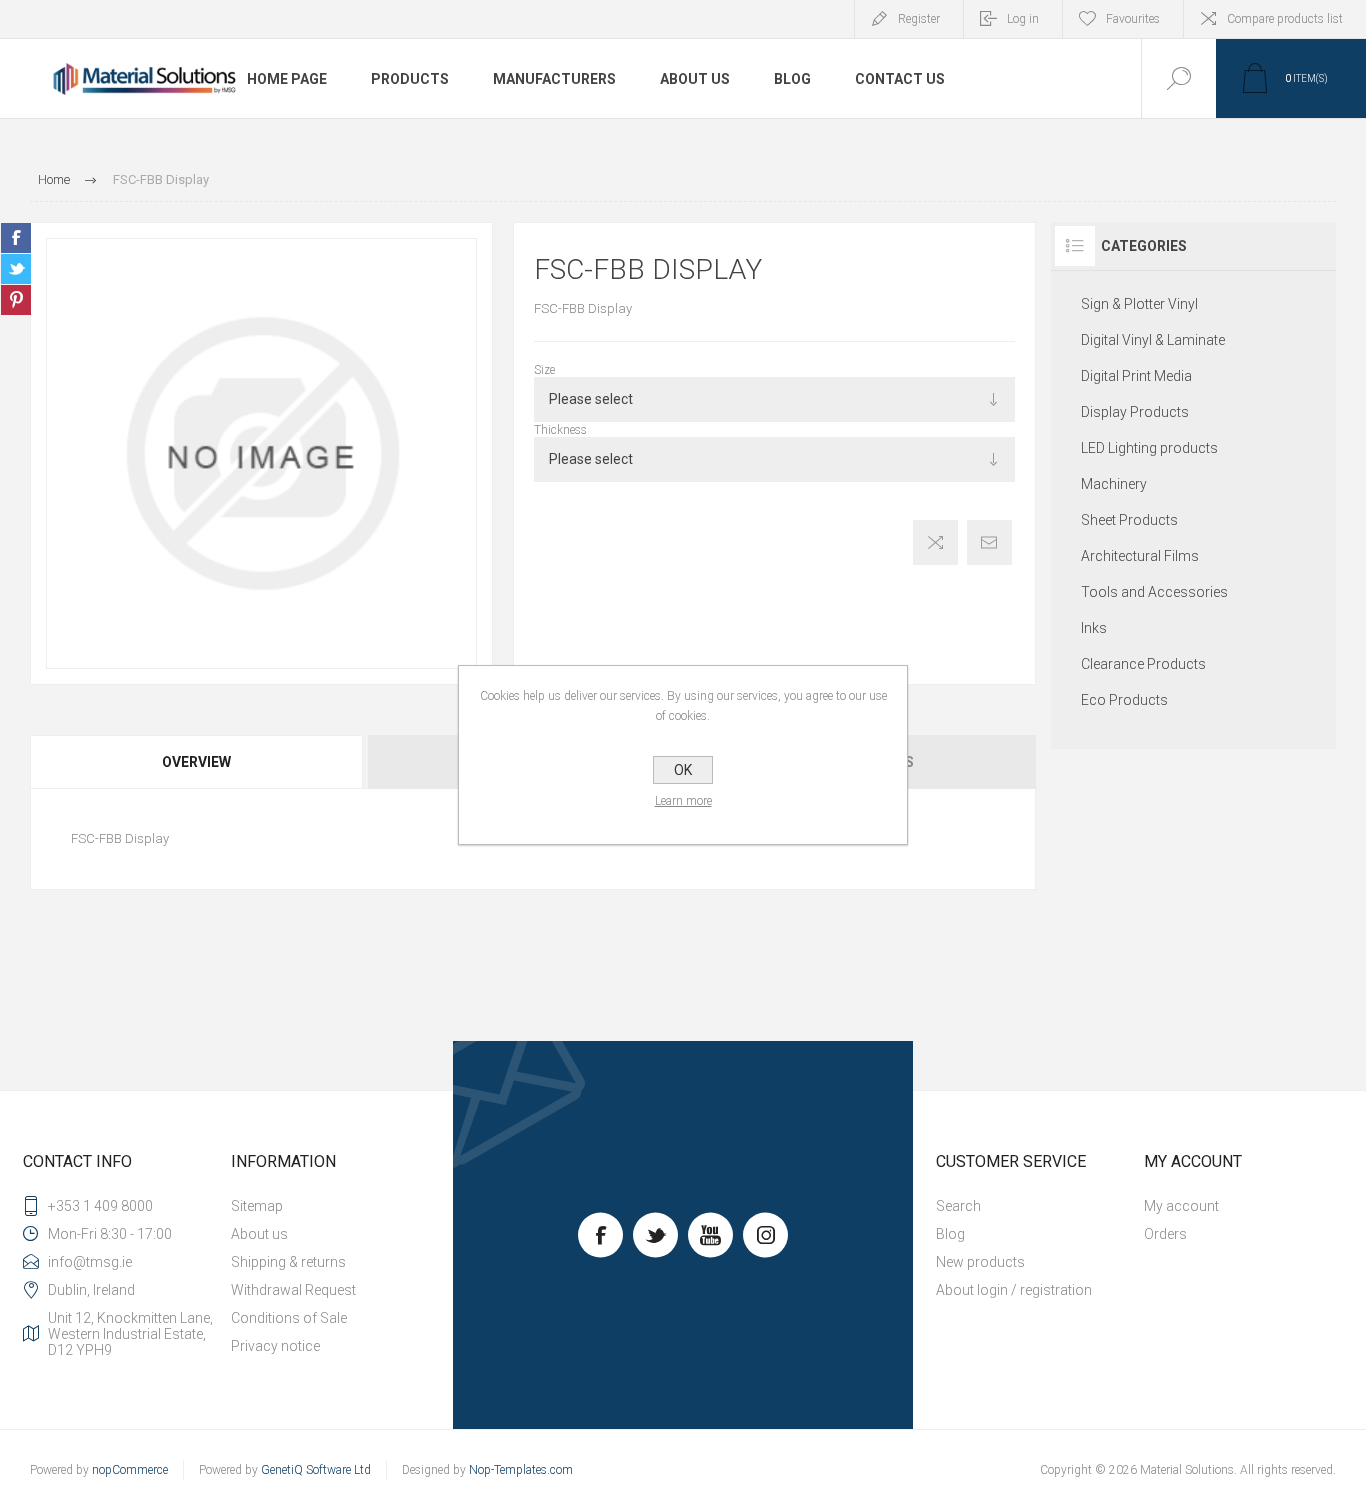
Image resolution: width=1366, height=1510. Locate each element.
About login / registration (1014, 1290)
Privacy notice (275, 1346)
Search (958, 1206)
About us (259, 1234)
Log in (1023, 19)
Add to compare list (935, 542)
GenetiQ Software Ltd (316, 1470)
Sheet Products (1129, 520)
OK (683, 770)
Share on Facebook (16, 238)
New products (980, 1262)
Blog (950, 1234)
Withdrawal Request (293, 1290)
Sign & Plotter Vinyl (1139, 304)
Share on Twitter (16, 269)
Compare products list (1285, 19)
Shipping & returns (288, 1262)
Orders (1165, 1234)
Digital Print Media (1136, 376)
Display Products (1135, 412)
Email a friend (989, 542)
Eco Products (1124, 700)
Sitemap (257, 1206)
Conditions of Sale (289, 1318)
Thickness (560, 430)
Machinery (1114, 484)
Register (919, 19)
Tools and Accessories (1154, 592)
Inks (1094, 628)
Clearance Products (1143, 664)
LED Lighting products (1149, 448)
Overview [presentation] (196, 762)
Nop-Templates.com (521, 1470)
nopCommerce (130, 1470)
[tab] (197, 762)
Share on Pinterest (16, 300)
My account (1181, 1206)
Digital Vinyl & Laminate (1153, 340)
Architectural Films (1140, 556)
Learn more (683, 801)
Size (544, 370)
